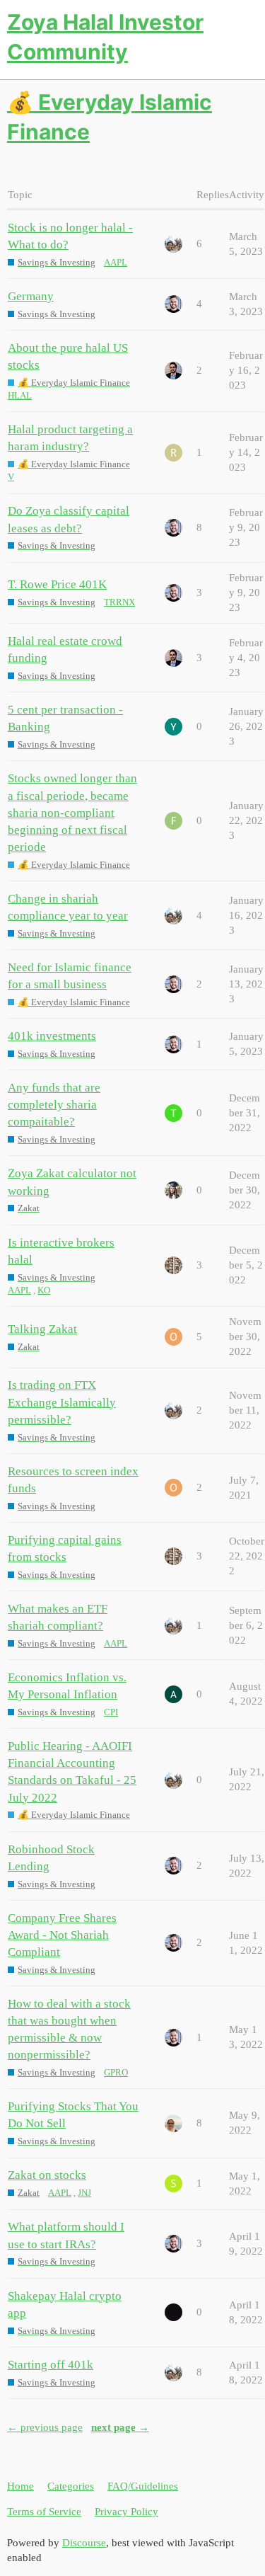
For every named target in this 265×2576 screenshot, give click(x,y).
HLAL (20, 395)
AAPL (116, 262)
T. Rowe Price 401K (57, 584)
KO (44, 1290)
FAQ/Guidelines (143, 2486)
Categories (71, 2486)
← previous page (45, 2427)
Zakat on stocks (47, 2175)
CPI (111, 1712)
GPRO (116, 2072)
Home (20, 2486)
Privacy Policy (126, 2512)
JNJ (84, 2193)
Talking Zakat (42, 1329)
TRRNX (119, 602)
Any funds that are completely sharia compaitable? (54, 1105)
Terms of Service (44, 2512)
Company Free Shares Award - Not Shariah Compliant (62, 1935)
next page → (120, 2427)
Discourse (84, 2543)
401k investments (52, 1036)
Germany (31, 296)
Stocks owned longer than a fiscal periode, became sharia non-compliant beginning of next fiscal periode (72, 813)
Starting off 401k (51, 2365)
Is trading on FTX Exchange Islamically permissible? (62, 1402)
